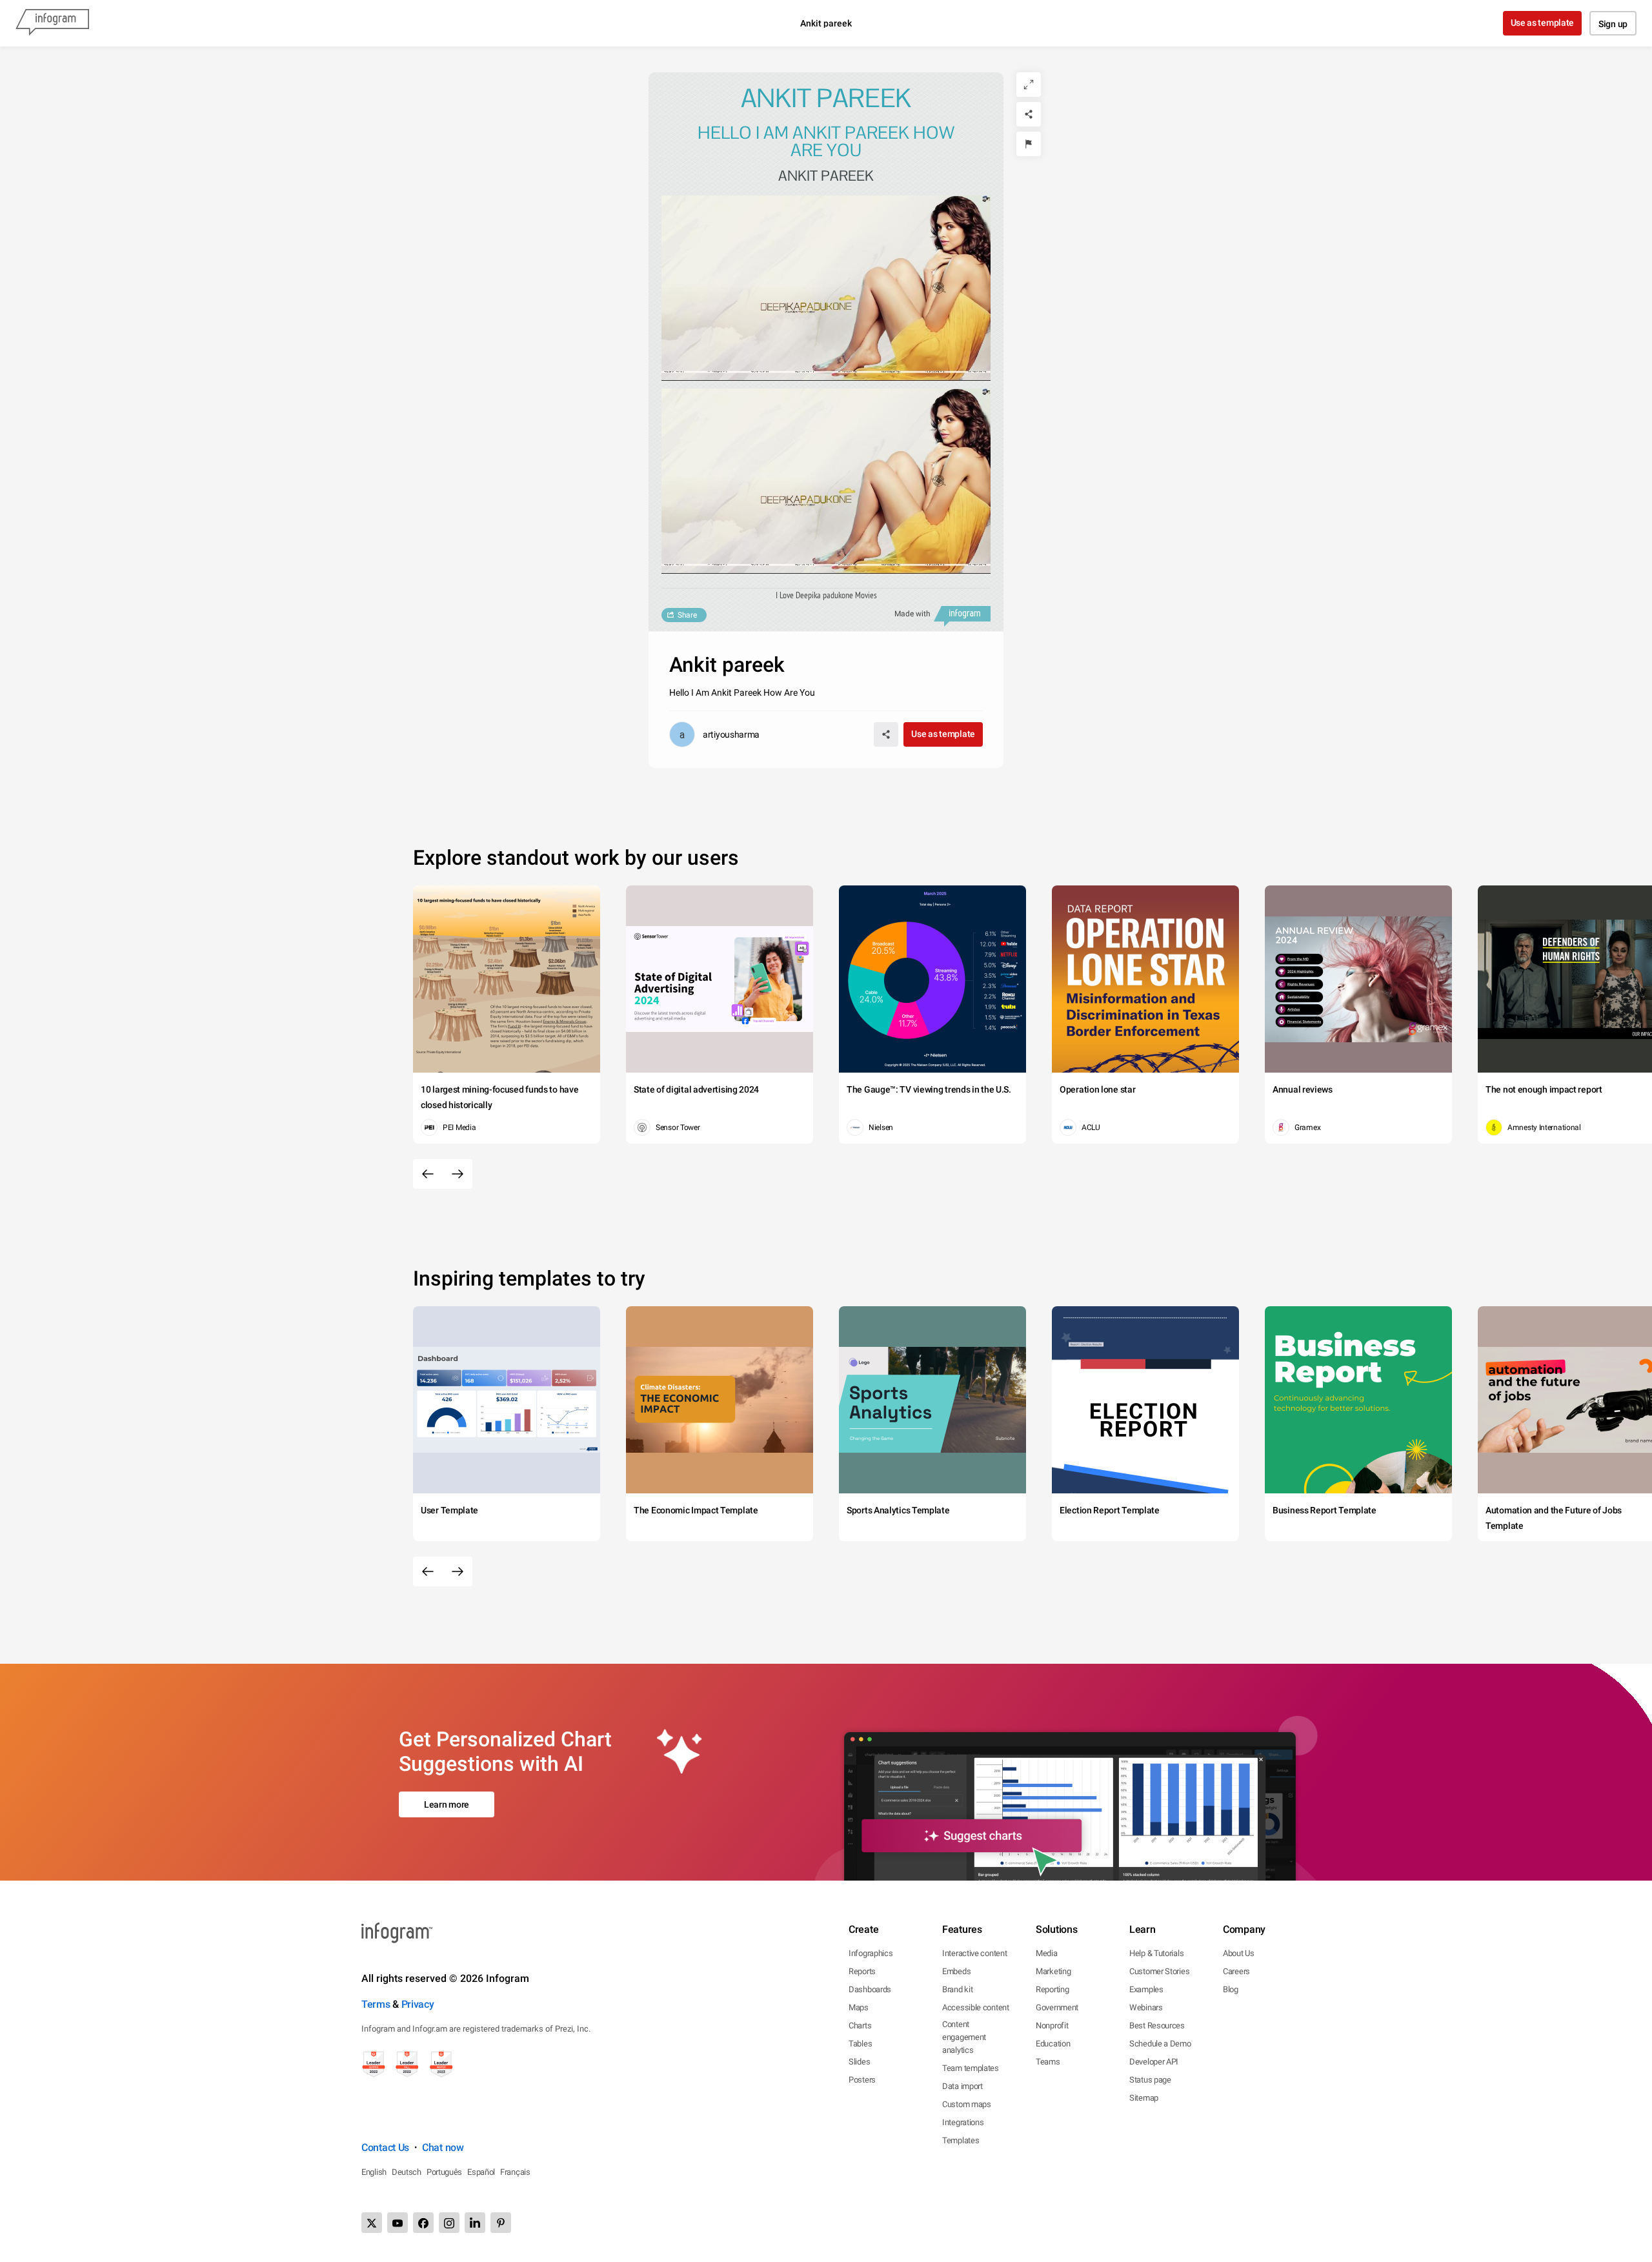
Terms (376, 2004)
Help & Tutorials (1156, 1953)
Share (687, 615)
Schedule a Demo (1160, 2044)
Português (444, 2172)
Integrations (963, 2122)
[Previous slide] (428, 1174)
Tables (860, 2044)
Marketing (1053, 1971)
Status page (1150, 2080)
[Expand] (1029, 85)
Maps (859, 2007)
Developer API (1154, 2062)
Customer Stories (1159, 1971)
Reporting (1052, 1989)
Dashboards (870, 1989)
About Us (1239, 1953)
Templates (961, 2140)
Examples (1146, 1989)
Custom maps (967, 2104)
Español (481, 2172)
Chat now (443, 2147)
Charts (860, 2025)
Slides (859, 2062)
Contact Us (385, 2147)
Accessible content (976, 2007)
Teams (1048, 2062)
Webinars (1146, 2007)
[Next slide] (458, 1174)
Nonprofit (1052, 2025)
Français (515, 2172)
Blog (1231, 1989)
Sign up (1613, 24)
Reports (862, 1971)
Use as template (1543, 23)
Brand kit (957, 1989)
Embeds (956, 1971)
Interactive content (974, 1953)
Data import (962, 2086)
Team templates (971, 2068)
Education (1053, 2044)
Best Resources (1157, 2025)
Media (1047, 1953)
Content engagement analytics (964, 2037)
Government (1057, 2007)
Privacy (418, 2004)
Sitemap (1144, 2098)
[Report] (1029, 144)
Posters (862, 2080)
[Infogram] (52, 23)
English (374, 2172)
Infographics (871, 1953)
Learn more (447, 1804)
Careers (1236, 1971)
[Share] (1029, 114)
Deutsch (407, 2172)
